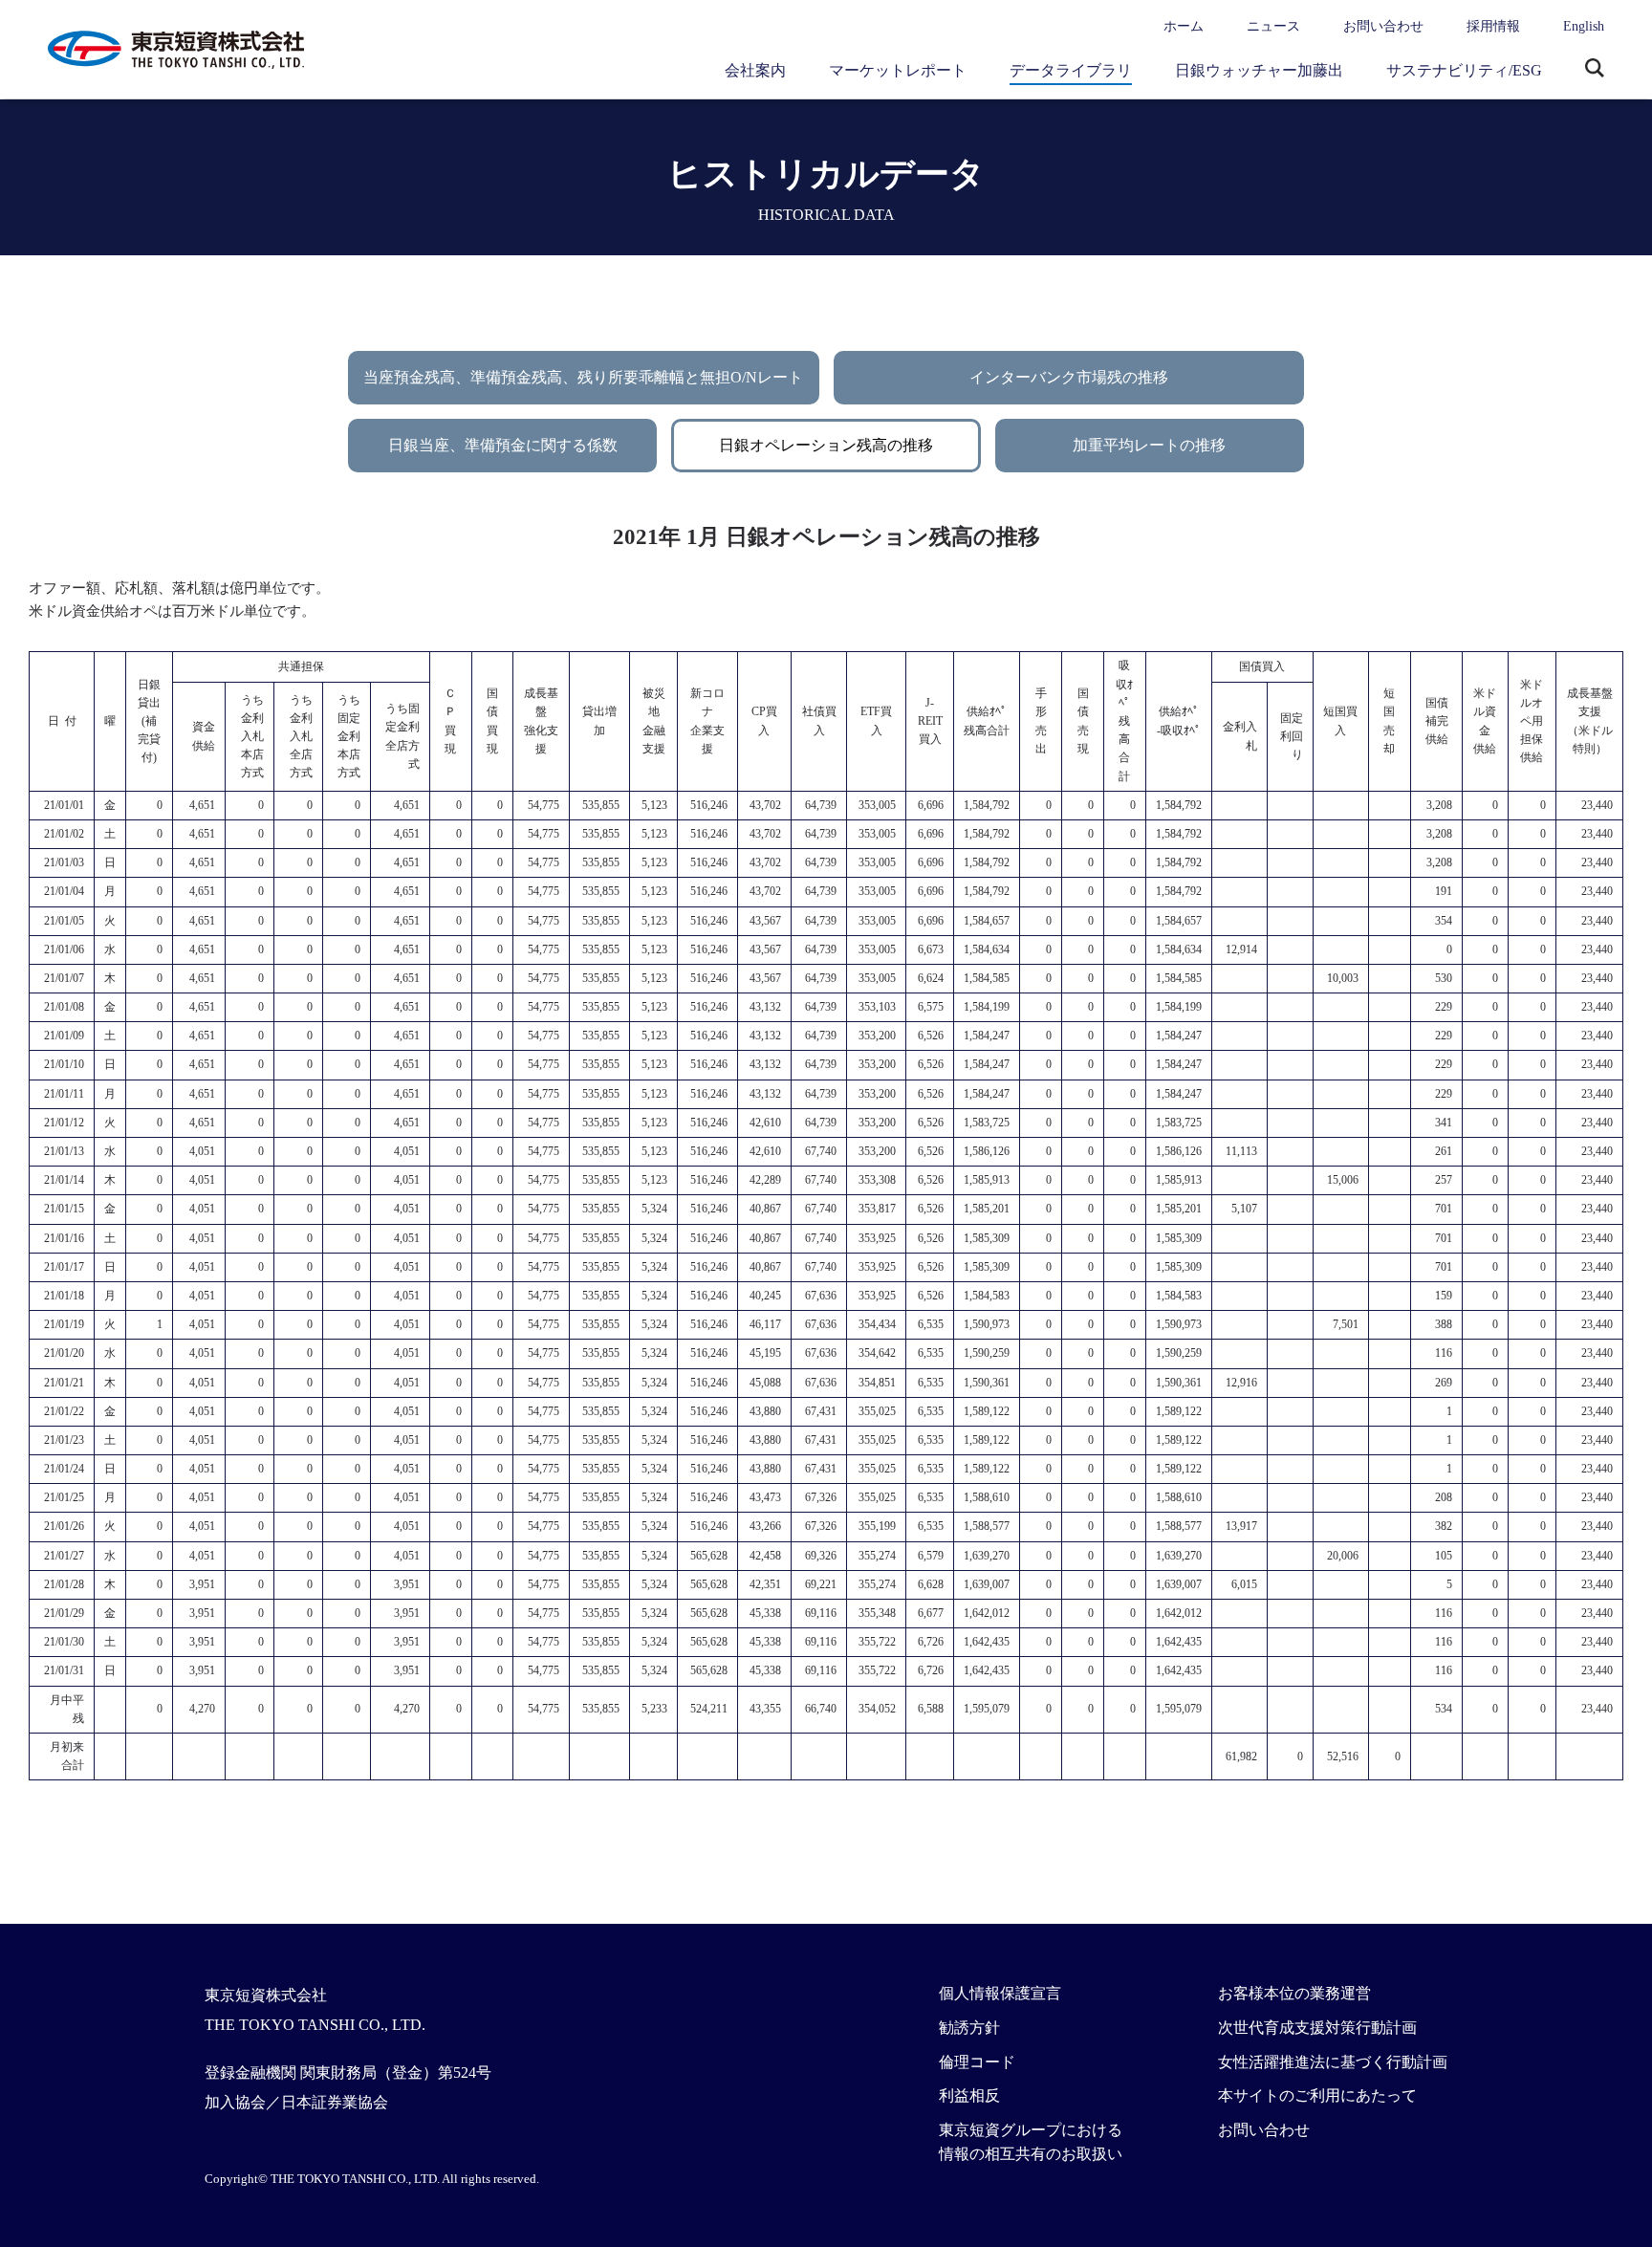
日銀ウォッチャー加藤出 (1259, 70)
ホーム (1184, 26)
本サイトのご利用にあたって (1317, 2095)
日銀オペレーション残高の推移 (826, 445)
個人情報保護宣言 (1000, 1993)
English (1584, 26)
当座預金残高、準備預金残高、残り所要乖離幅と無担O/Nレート (583, 377)
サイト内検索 (1595, 70)
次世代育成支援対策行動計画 (1317, 2028)
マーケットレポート (898, 70)
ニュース (1273, 26)
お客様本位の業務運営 (1294, 1993)
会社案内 (755, 70)
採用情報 (1493, 26)
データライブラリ (1071, 70)
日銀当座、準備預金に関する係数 (503, 445)
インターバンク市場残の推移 (1069, 377)
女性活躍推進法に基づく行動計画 (1333, 2062)
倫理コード (977, 2062)
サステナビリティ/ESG (1464, 70)
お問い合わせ (1383, 26)
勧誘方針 (969, 2028)
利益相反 (969, 2095)
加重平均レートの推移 (1149, 445)
